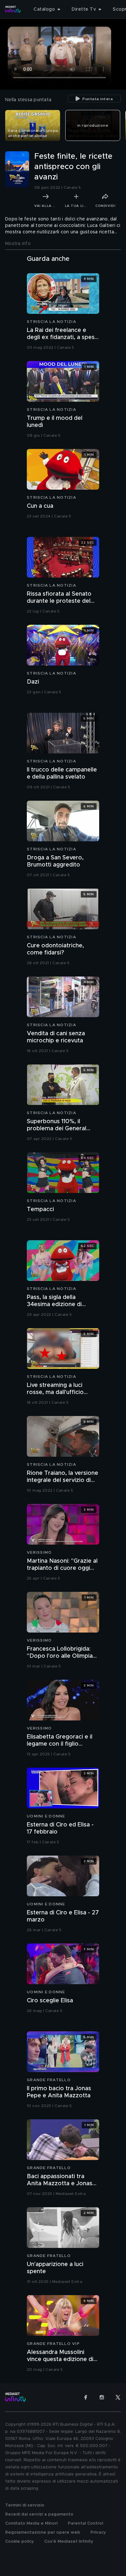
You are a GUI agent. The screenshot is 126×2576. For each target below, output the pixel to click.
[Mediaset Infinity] (13, 9)
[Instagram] (102, 2397)
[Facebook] (86, 2397)
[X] (118, 2397)
